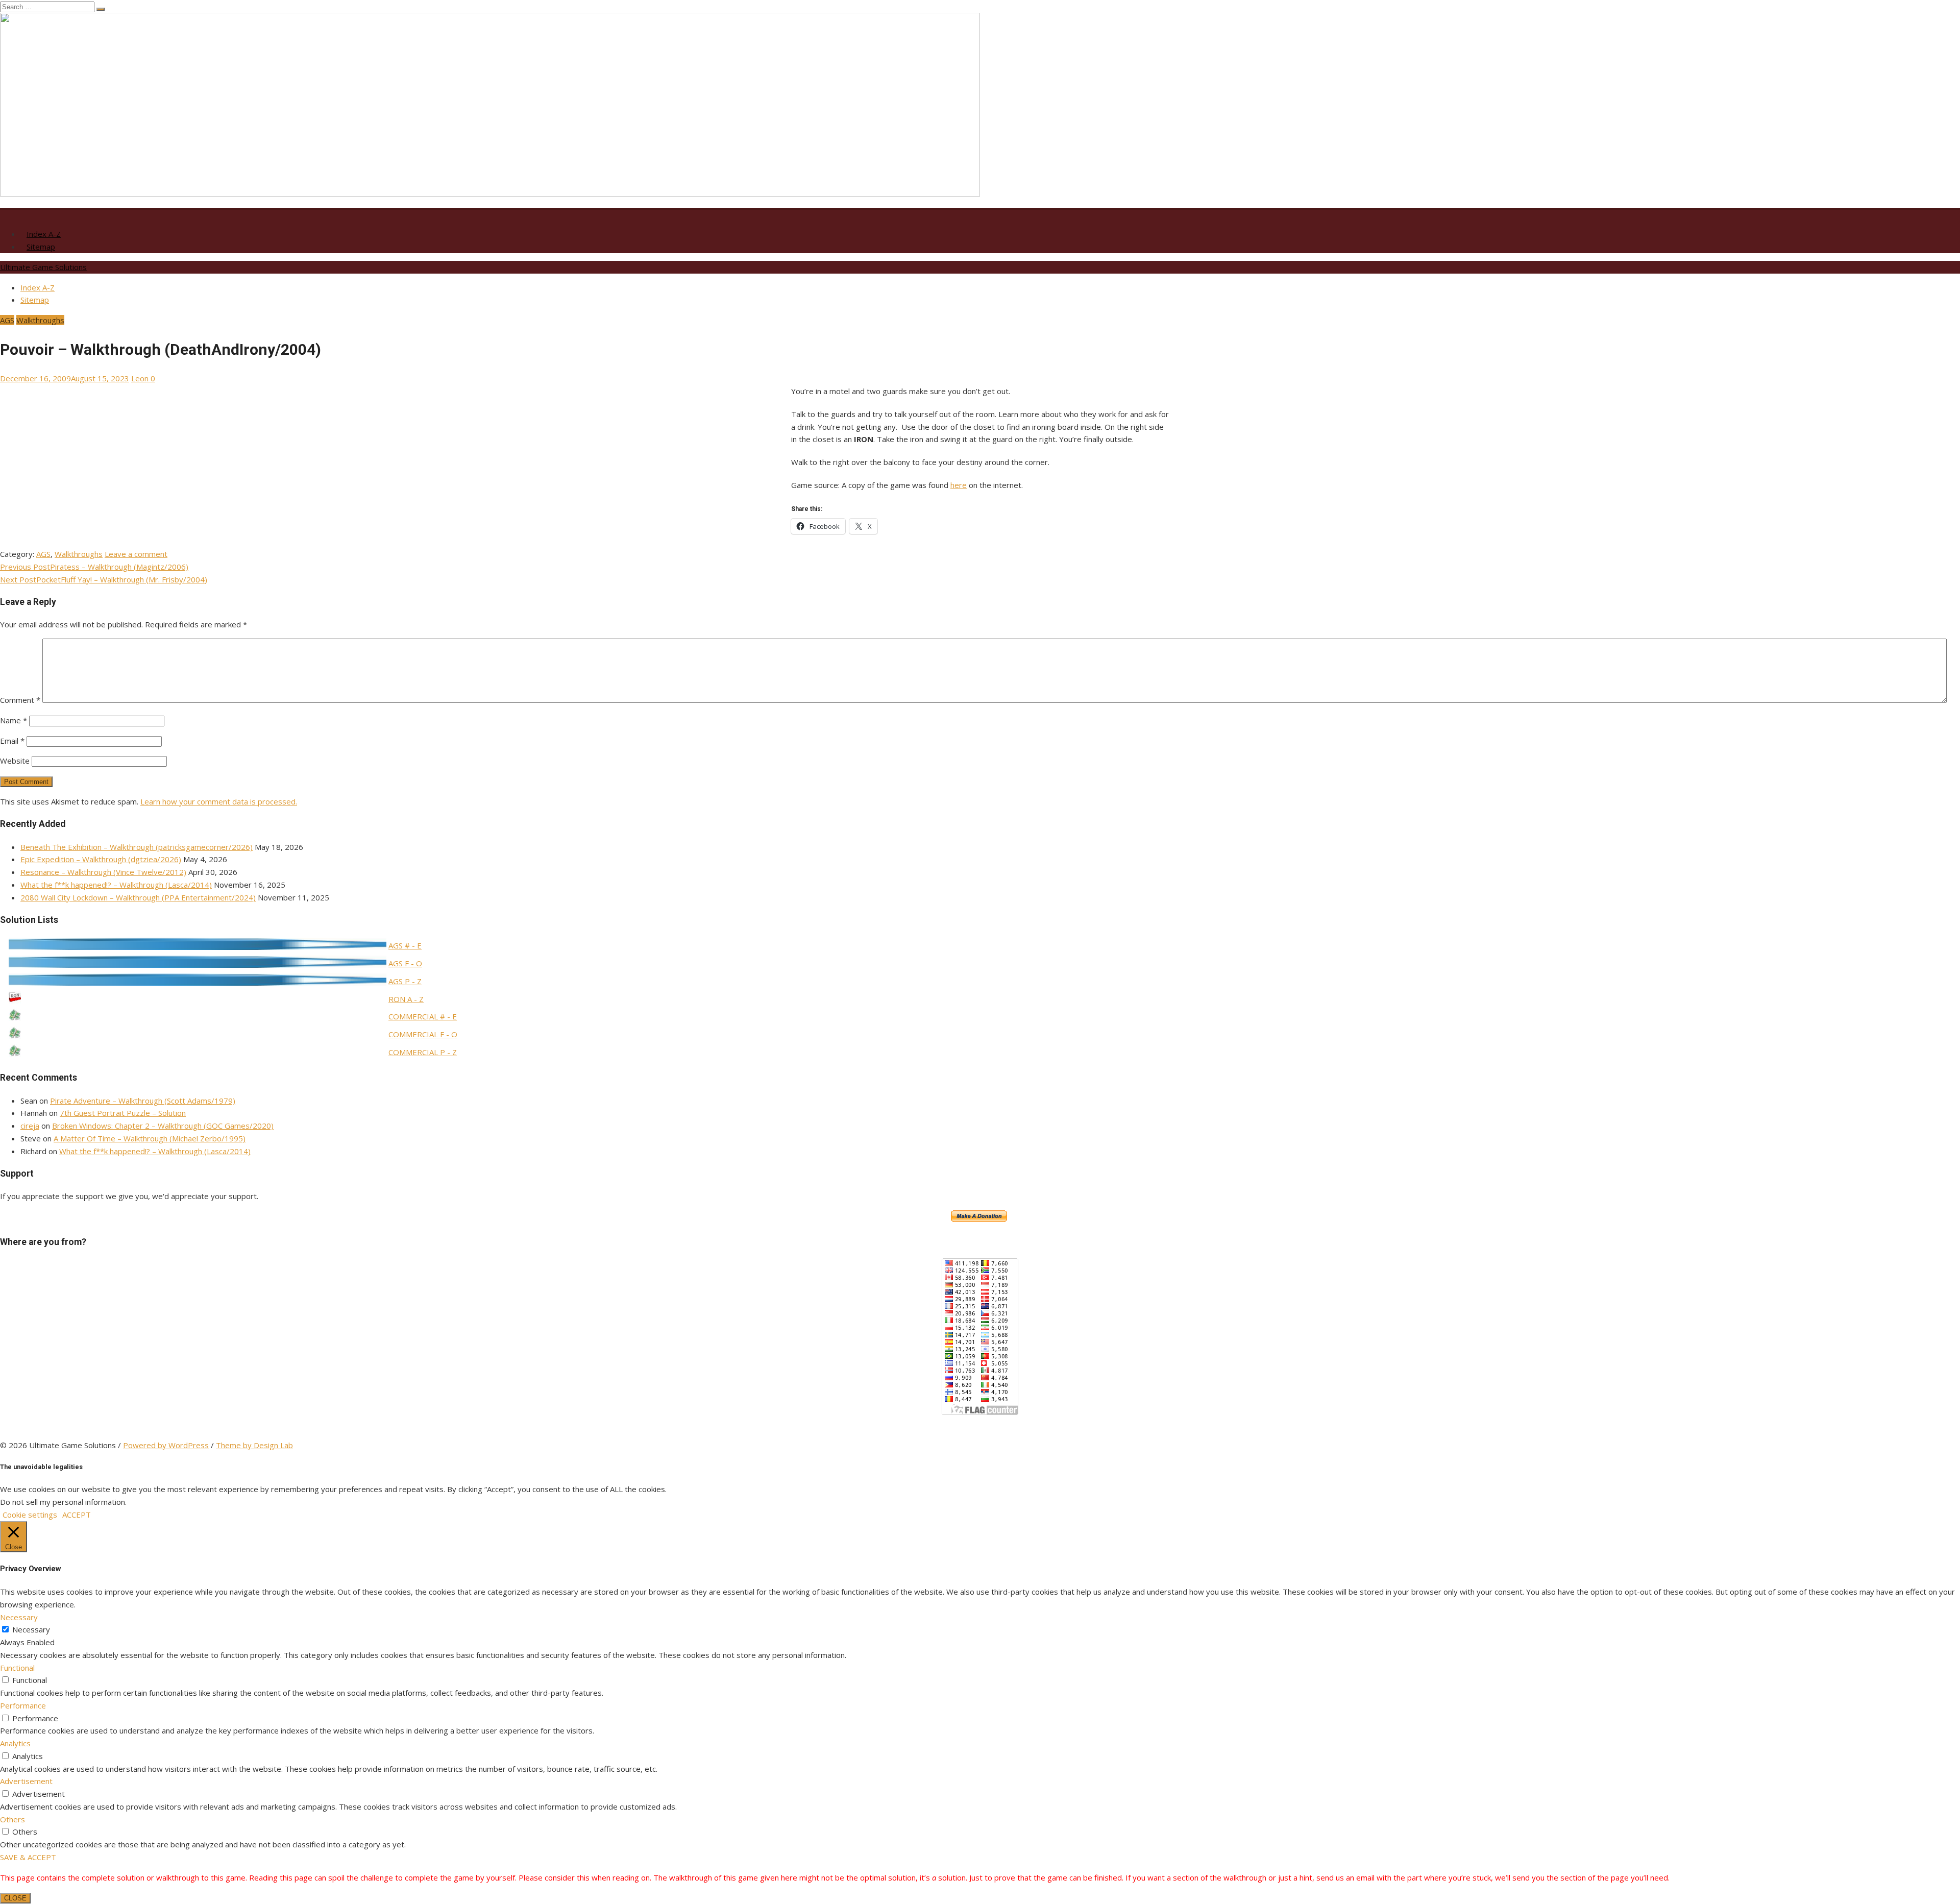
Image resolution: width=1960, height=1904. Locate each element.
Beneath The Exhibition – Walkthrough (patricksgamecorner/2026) (137, 847)
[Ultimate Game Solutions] (490, 193)
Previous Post (94, 567)
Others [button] (13, 1819)
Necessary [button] (19, 1617)
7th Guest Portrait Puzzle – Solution (123, 1113)
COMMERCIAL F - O (423, 1034)
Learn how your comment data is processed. (219, 801)
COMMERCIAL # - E (423, 1016)
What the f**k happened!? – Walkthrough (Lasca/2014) (116, 885)
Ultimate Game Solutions (43, 267)
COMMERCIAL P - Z (423, 1052)
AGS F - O (405, 963)
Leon (140, 378)
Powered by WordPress (166, 1445)
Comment (20, 700)
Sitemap (41, 247)
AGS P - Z (405, 981)
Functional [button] (17, 1668)
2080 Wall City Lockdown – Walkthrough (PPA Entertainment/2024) (138, 897)
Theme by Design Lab (254, 1445)
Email (12, 741)
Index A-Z (44, 234)
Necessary (31, 1629)
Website (15, 761)
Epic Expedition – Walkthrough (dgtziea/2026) (101, 859)
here (959, 485)
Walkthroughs (40, 320)
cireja (30, 1126)
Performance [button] (23, 1705)
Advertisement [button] (26, 1781)
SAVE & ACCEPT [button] (28, 1857)
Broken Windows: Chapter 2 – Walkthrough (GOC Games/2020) (163, 1126)
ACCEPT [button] (77, 1515)
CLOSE (15, 1898)
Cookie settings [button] (30, 1515)
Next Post (104, 579)
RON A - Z (406, 999)
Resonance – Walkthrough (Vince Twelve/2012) (103, 872)
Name (14, 720)
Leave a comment (136, 554)
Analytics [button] (15, 1743)
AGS (7, 320)
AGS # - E (405, 945)
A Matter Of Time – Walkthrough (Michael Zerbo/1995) (150, 1138)
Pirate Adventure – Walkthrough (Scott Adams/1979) (143, 1101)
